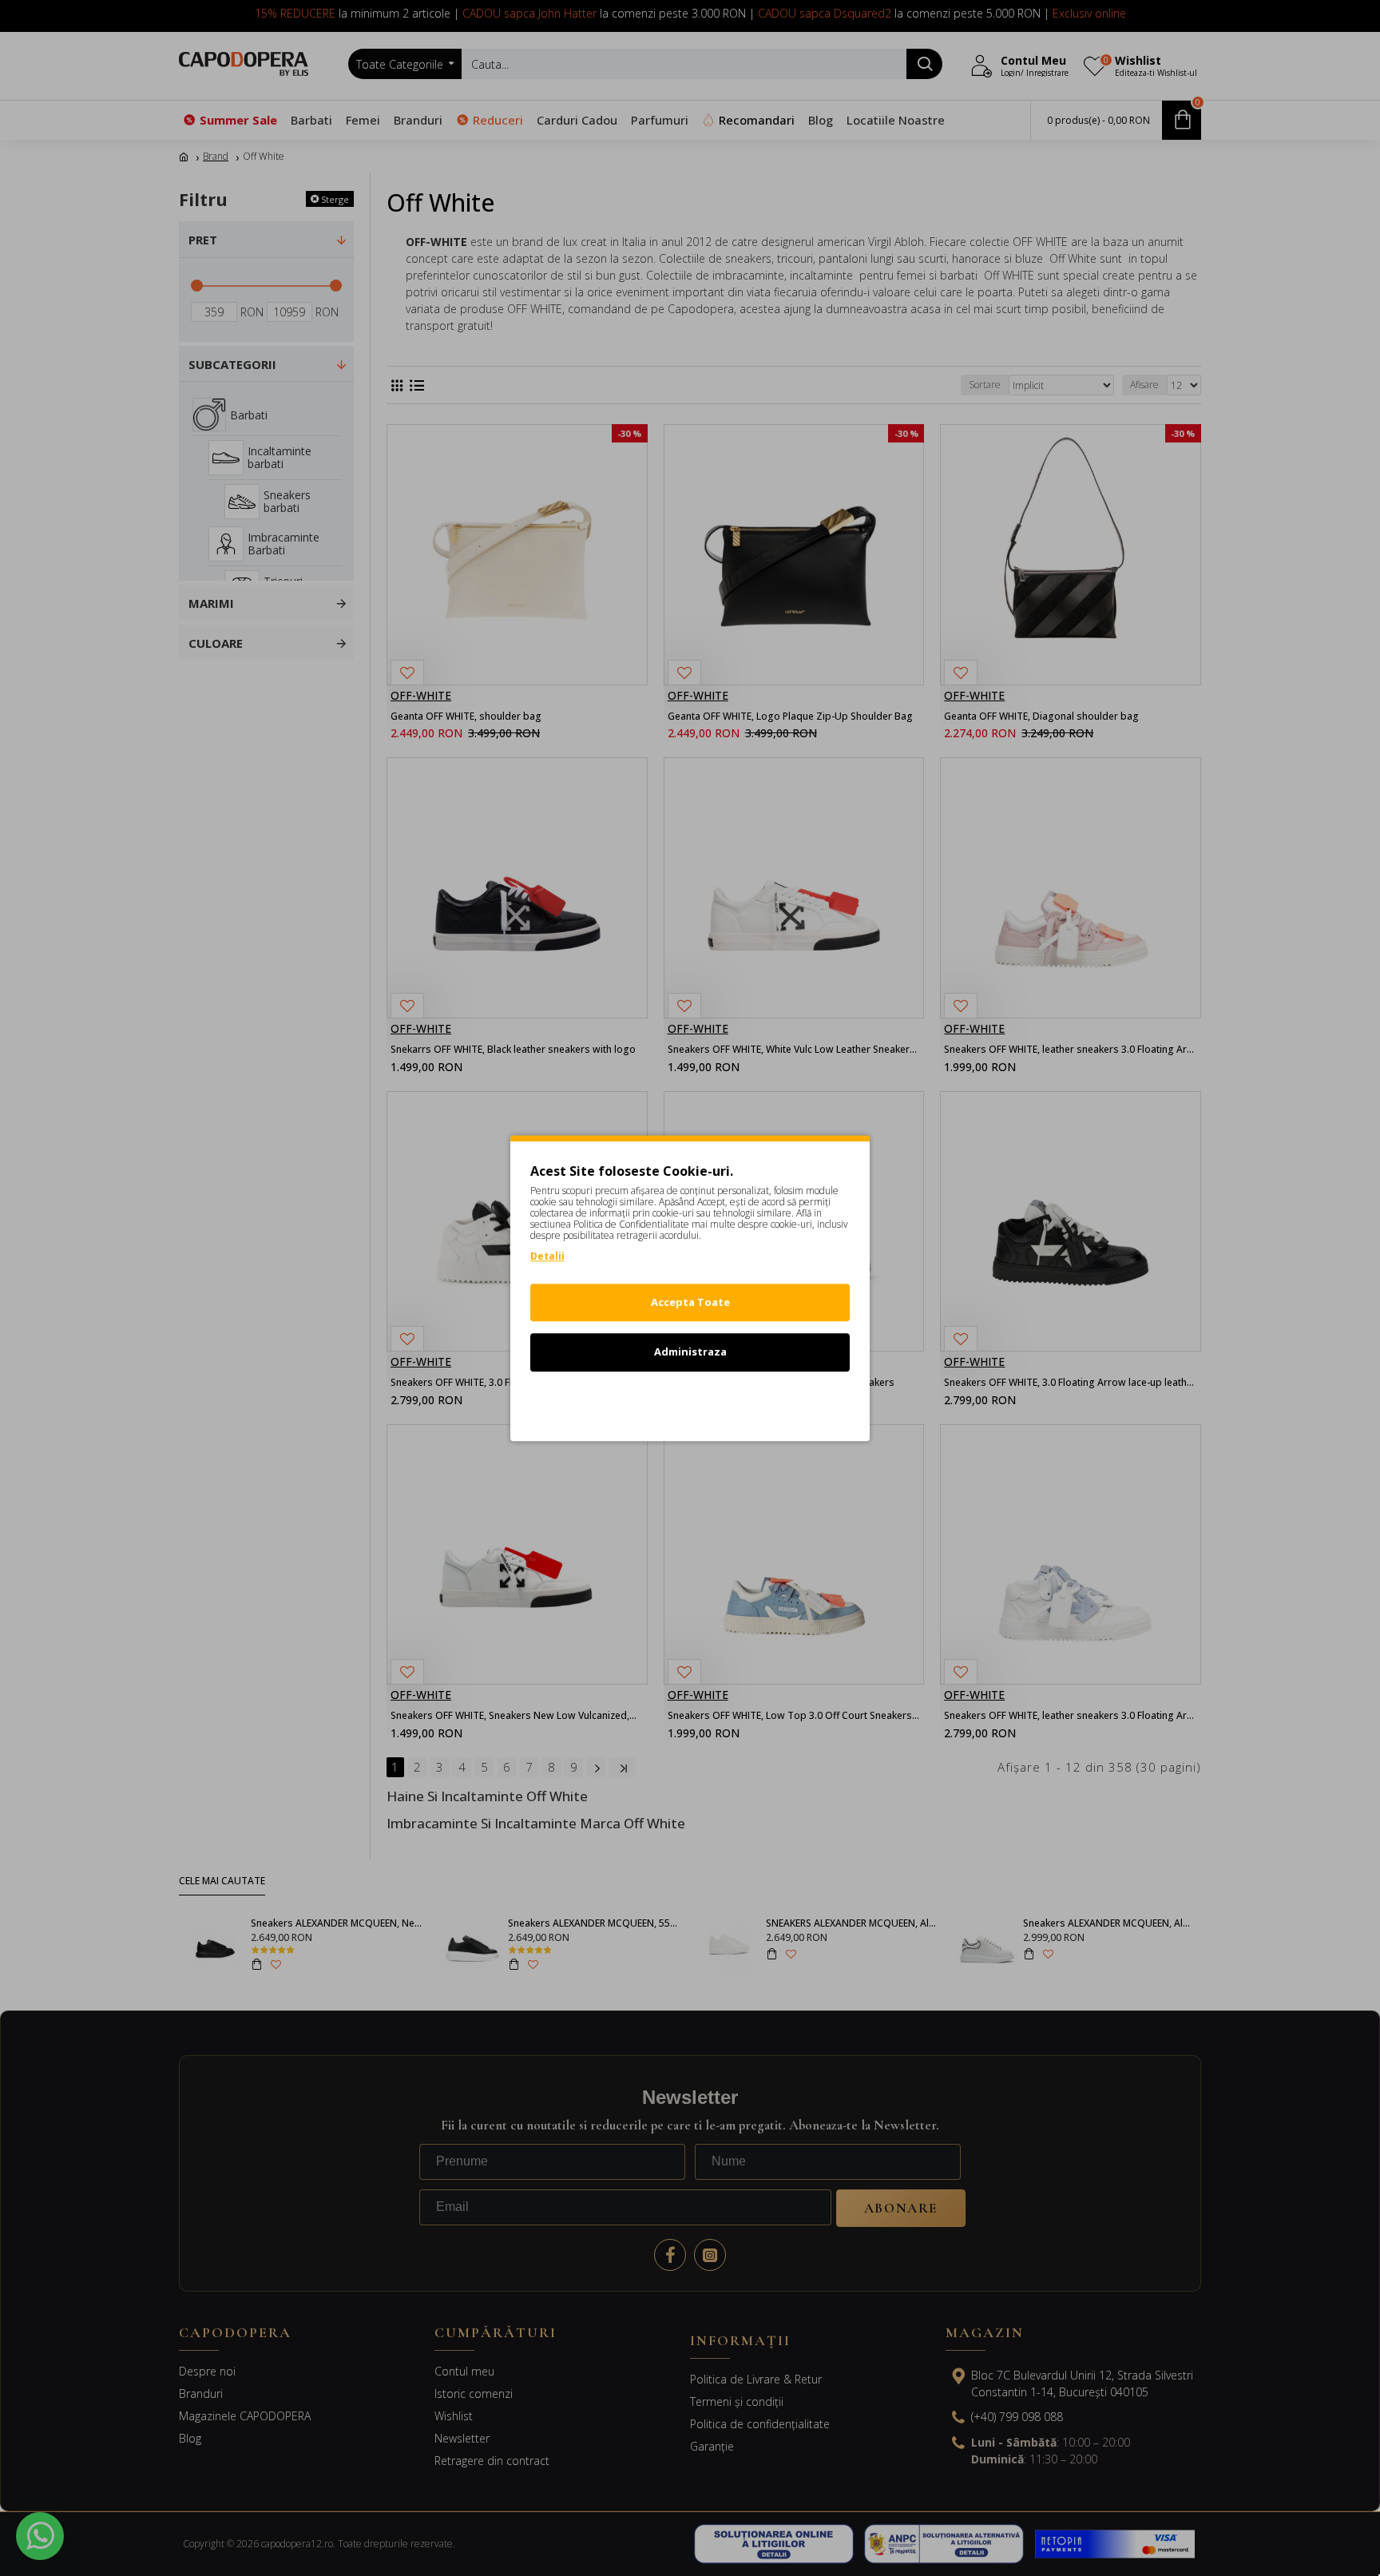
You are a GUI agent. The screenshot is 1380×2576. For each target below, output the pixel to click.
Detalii (547, 1256)
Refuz (690, 1402)
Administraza (690, 1352)
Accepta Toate (690, 1302)
